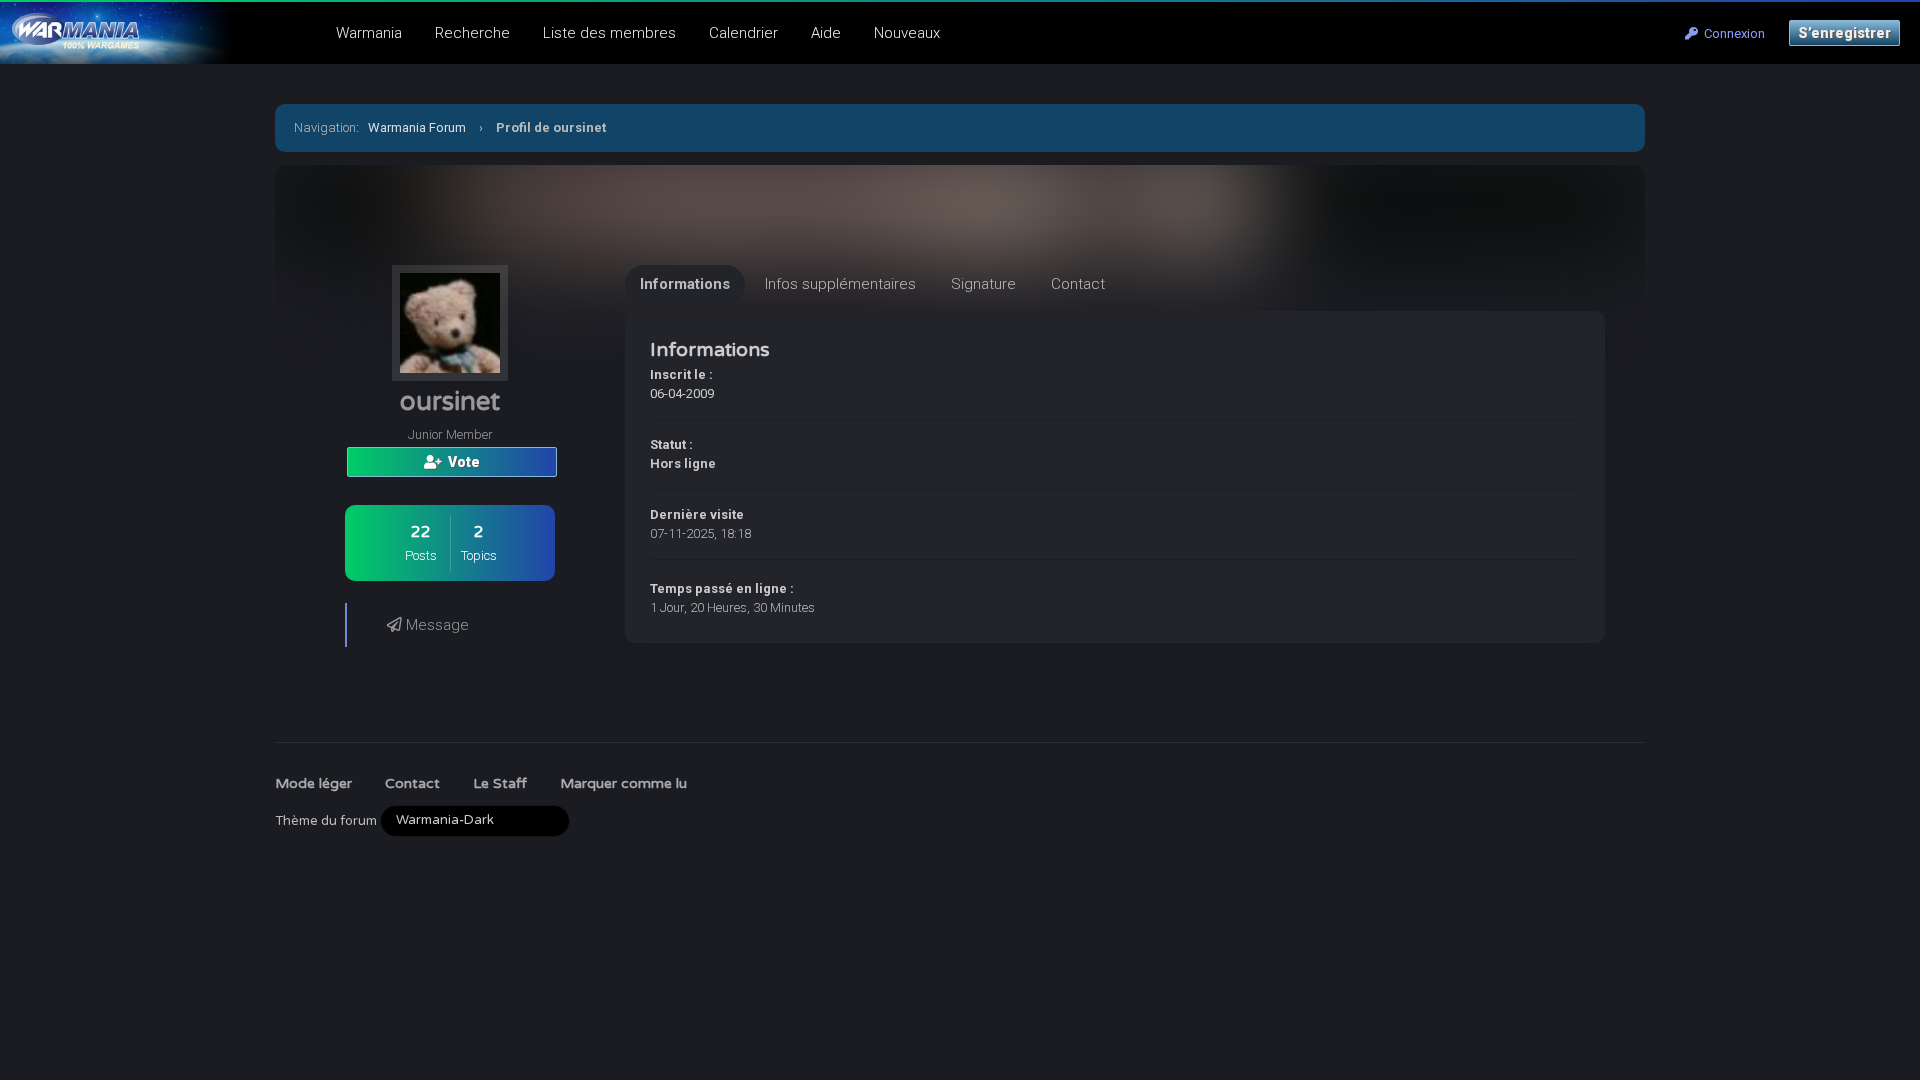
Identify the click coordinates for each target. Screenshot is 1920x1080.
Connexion (1731, 33)
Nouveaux (907, 33)
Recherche (472, 33)
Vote (461, 462)
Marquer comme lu (623, 783)
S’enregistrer (1844, 33)
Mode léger (313, 783)
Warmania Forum (417, 127)
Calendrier (743, 33)
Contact (412, 783)
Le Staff (500, 783)
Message (435, 625)
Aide (826, 33)
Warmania (369, 33)
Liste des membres (609, 33)
